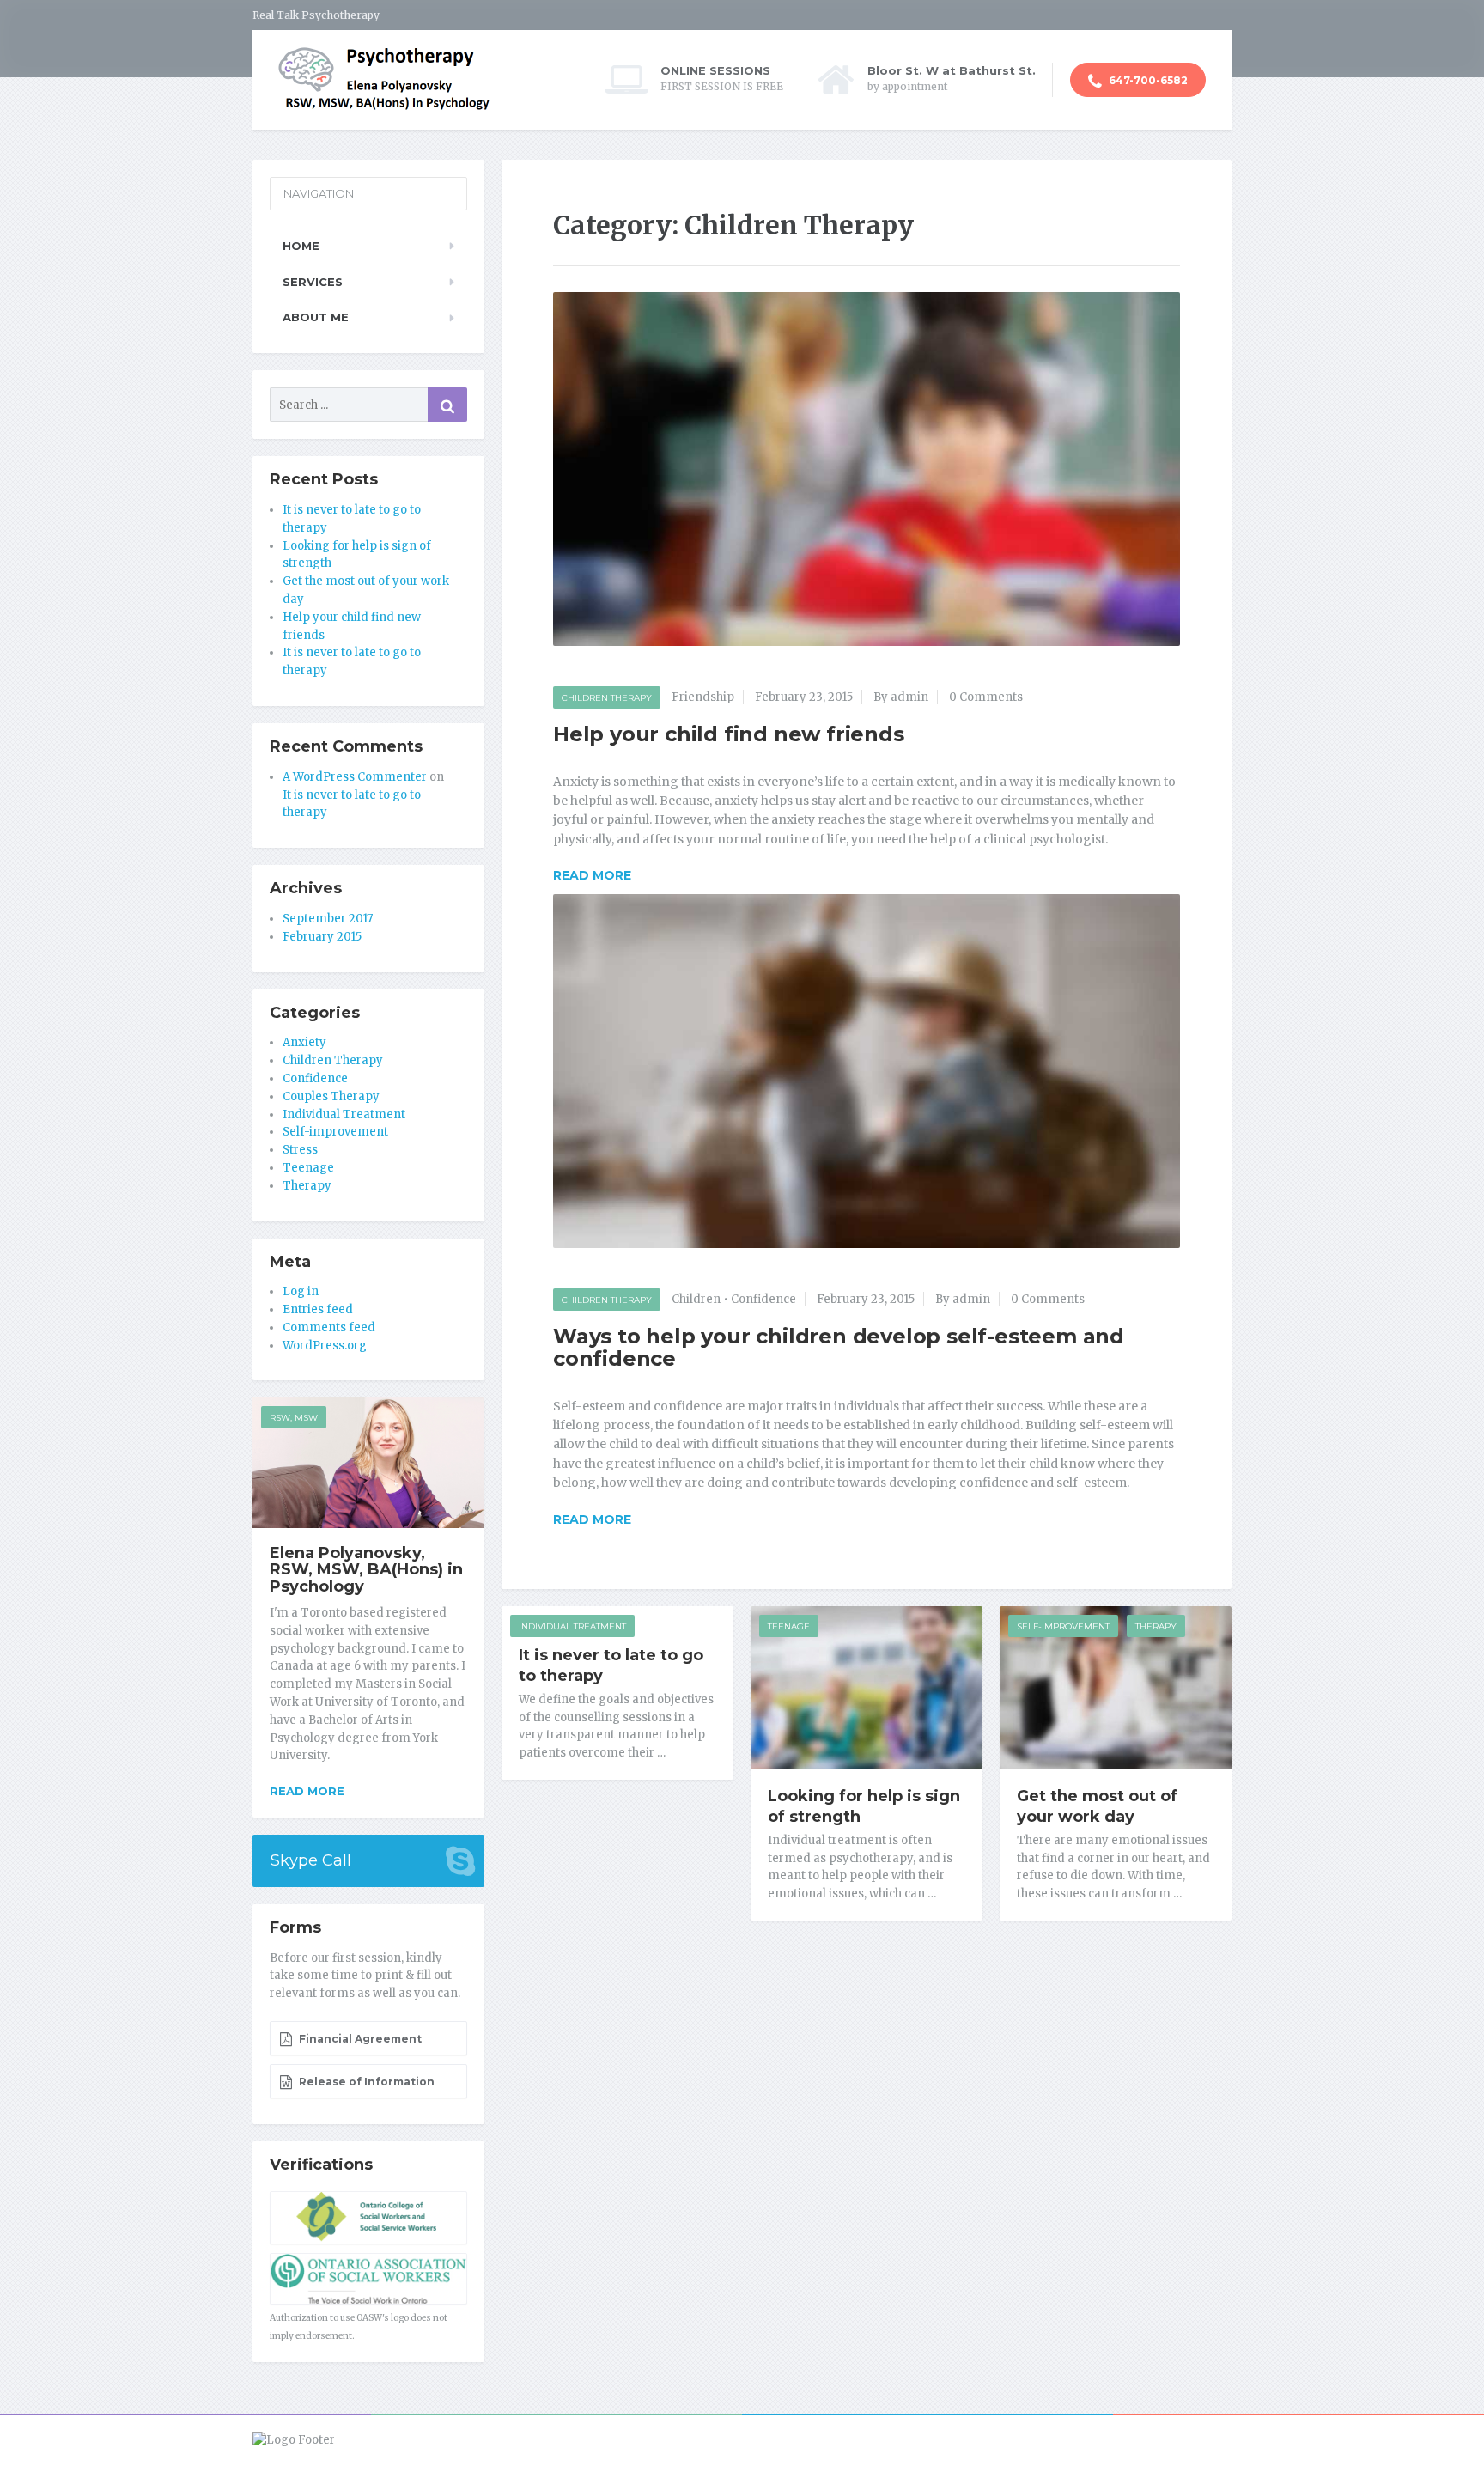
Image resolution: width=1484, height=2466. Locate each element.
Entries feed (318, 1309)
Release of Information (365, 2082)
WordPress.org (325, 1346)
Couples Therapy (331, 1096)
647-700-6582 (1147, 80)
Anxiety (304, 1042)
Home (301, 246)
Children (696, 1299)
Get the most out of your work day (1097, 1806)
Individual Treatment (572, 1626)
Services (313, 282)
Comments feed (329, 1327)
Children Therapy (607, 698)
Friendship (703, 697)
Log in (301, 1291)
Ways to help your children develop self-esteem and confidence (839, 1347)
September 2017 (328, 919)
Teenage (789, 1626)
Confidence (763, 1299)
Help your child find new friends (729, 734)
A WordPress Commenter (355, 777)
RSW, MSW (294, 1418)
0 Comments (986, 697)
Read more (307, 1791)
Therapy (1156, 1626)
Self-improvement (1063, 1626)
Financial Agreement (359, 2039)
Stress (300, 1150)
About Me (316, 317)
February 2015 (322, 937)
